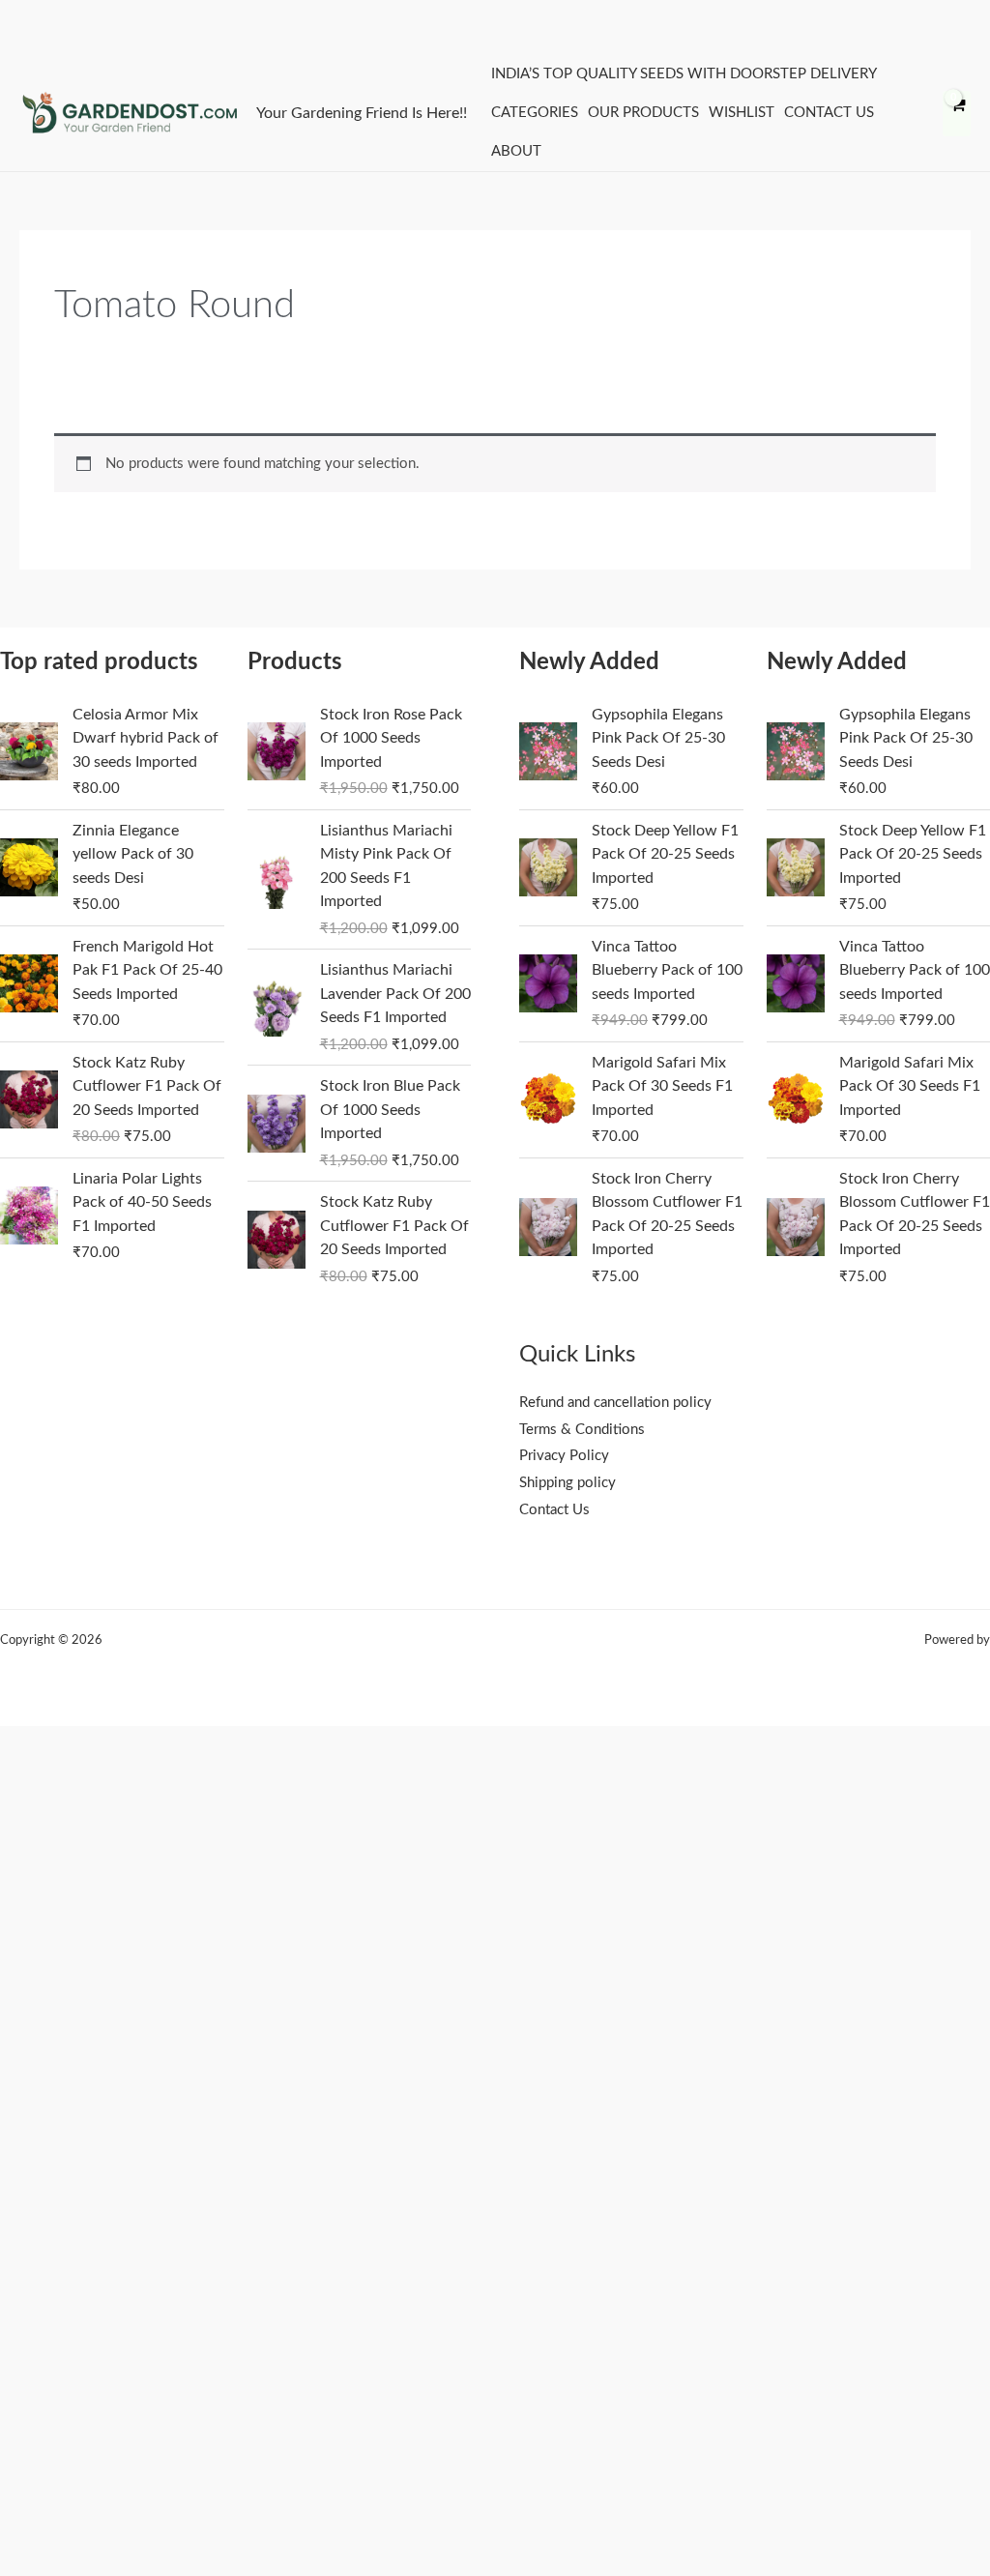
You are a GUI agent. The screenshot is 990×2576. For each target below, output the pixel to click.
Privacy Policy (564, 1456)
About (516, 151)
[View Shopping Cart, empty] (957, 114)
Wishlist (742, 113)
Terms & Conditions (582, 1430)
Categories (535, 113)
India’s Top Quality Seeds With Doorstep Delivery (684, 74)
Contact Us (829, 113)
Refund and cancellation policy (615, 1403)
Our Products (643, 113)
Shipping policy (568, 1483)
